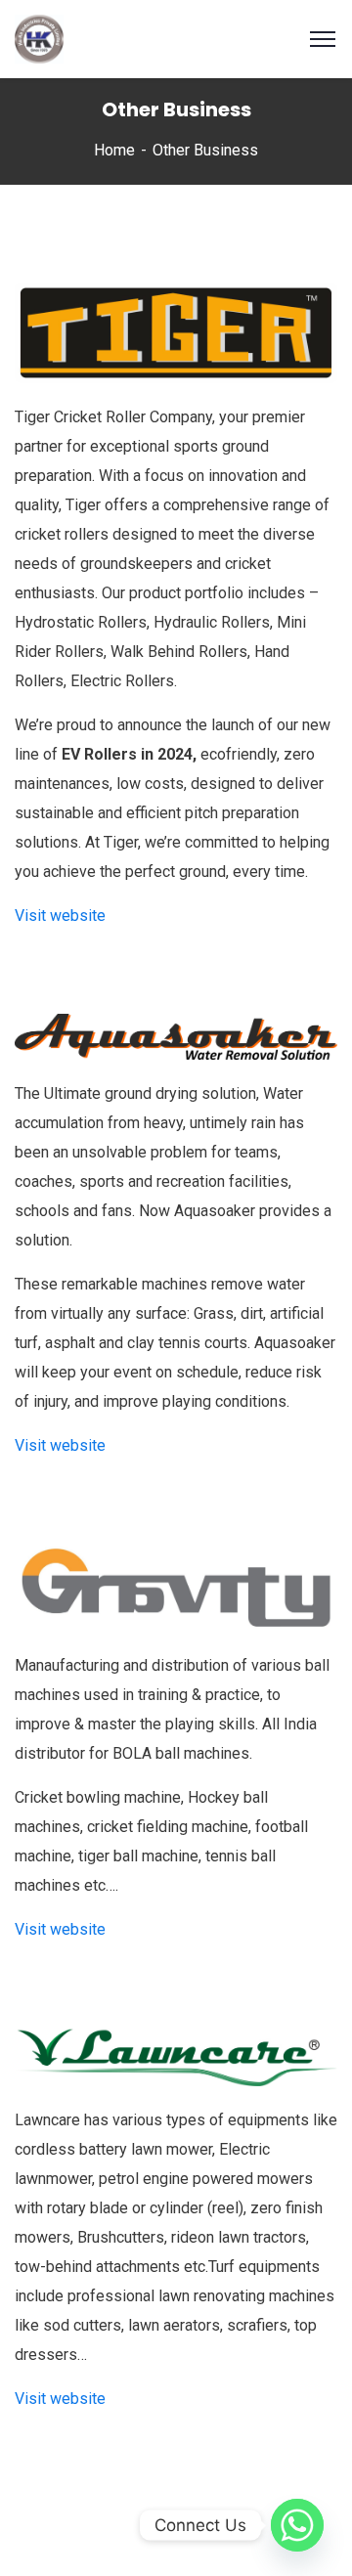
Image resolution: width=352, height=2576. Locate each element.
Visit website (60, 916)
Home (114, 150)
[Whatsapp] (297, 2525)
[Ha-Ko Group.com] (39, 38)
